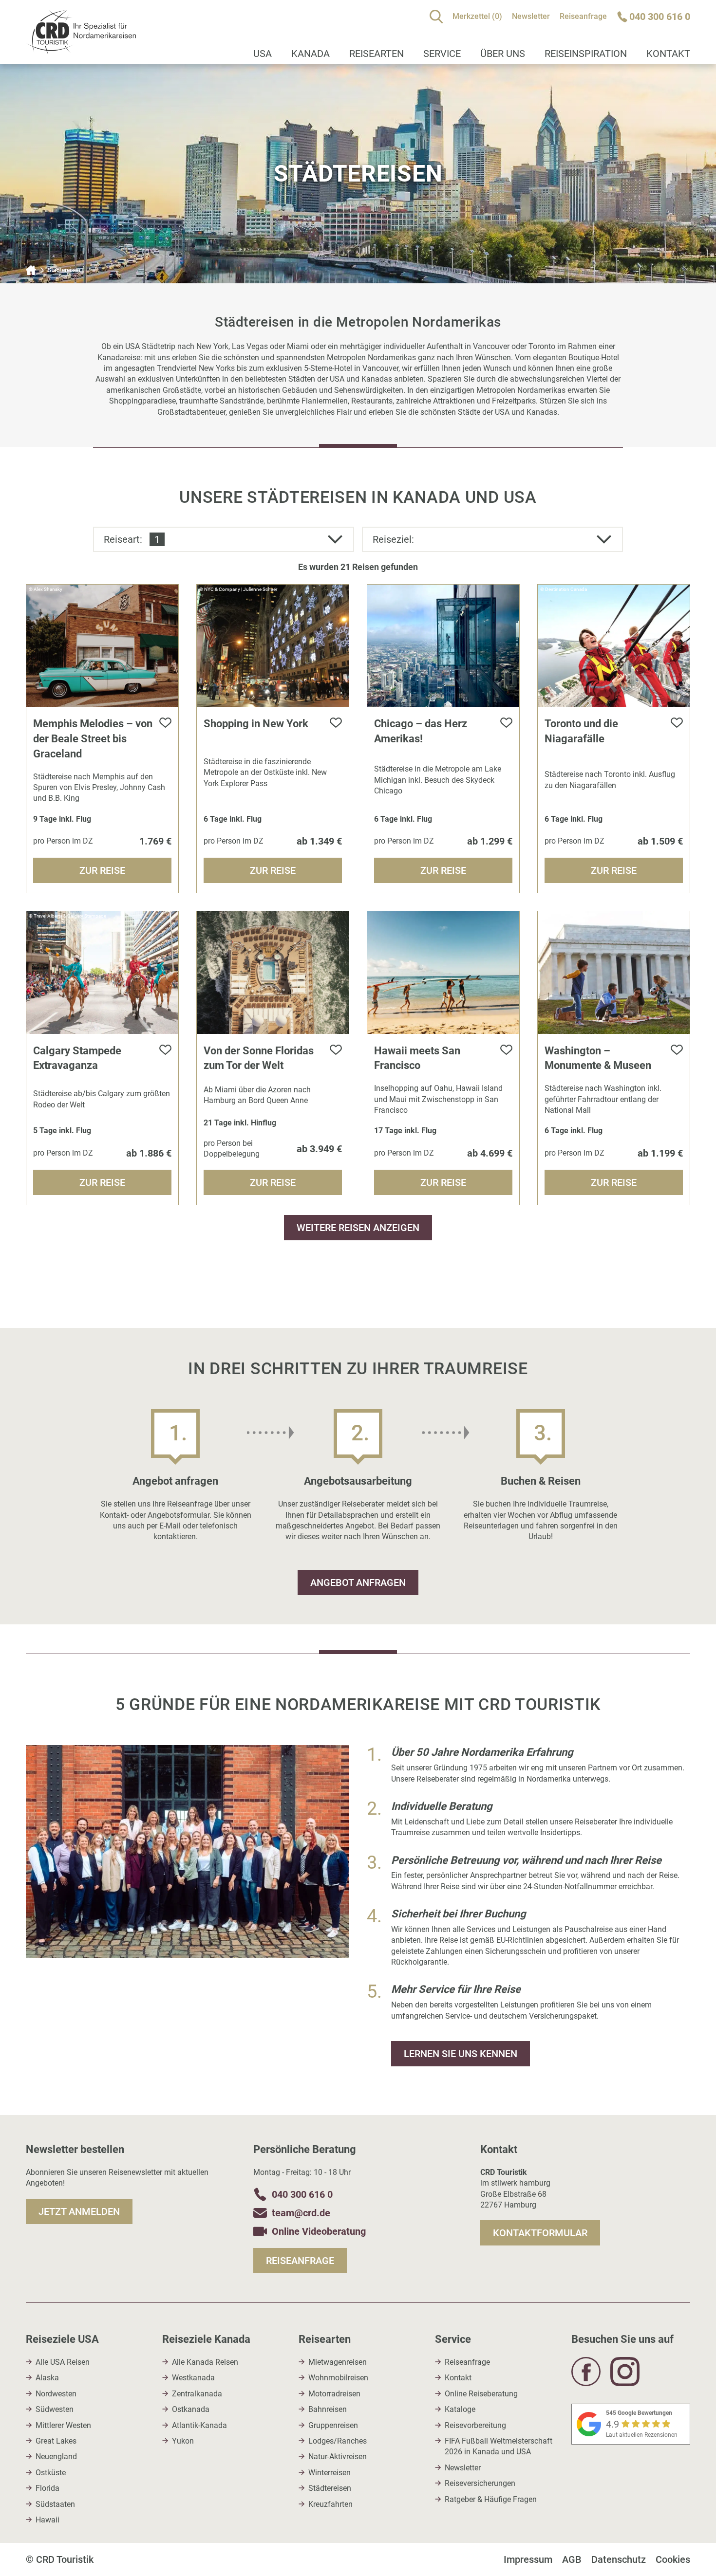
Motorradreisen (334, 2394)
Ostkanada (191, 2409)
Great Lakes (56, 2441)
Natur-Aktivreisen (338, 2456)
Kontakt (668, 54)
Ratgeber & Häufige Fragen (491, 2499)
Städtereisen (330, 2488)
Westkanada (193, 2378)
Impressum (528, 2559)
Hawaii (47, 2520)
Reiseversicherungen (480, 2483)
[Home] (31, 270)
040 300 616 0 (302, 2194)
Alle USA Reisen (63, 2362)
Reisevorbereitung (475, 2425)
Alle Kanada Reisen (205, 2362)
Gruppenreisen (333, 2425)
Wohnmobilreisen (338, 2378)
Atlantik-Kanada (199, 2425)
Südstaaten (55, 2504)
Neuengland (56, 2456)
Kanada (311, 54)
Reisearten (377, 54)
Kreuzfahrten (330, 2504)
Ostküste (51, 2473)
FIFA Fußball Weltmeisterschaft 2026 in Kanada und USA (499, 2446)
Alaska (47, 2378)
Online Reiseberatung (481, 2394)
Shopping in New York (256, 724)
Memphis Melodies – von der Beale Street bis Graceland (93, 739)
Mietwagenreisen (338, 2362)
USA (263, 54)
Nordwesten (56, 2394)
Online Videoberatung (319, 2231)
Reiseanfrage (583, 16)
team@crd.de (301, 2213)
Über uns (503, 54)
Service (442, 54)
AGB (572, 2559)
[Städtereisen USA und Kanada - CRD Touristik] (81, 49)
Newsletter (531, 16)
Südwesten (55, 2409)
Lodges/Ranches (338, 2441)
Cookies (673, 2559)
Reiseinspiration (586, 54)
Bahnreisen (328, 2409)
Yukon (183, 2441)
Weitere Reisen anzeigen (358, 1228)
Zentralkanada (197, 2394)
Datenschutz (619, 2559)
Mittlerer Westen (63, 2425)
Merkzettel (477, 16)
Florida (47, 2488)
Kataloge (460, 2409)
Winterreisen (330, 2473)
